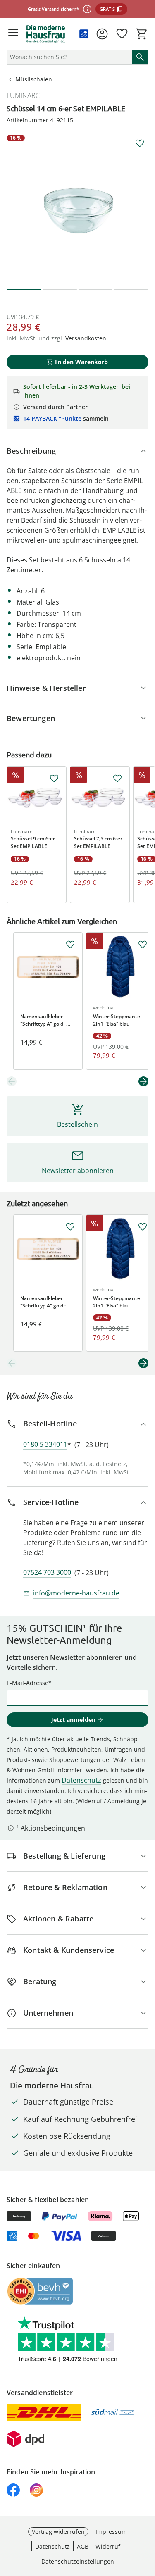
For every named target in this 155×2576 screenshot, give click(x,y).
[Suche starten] (140, 57)
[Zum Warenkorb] (142, 34)
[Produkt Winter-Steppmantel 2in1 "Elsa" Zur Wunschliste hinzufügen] (143, 945)
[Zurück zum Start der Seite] (147, 2518)
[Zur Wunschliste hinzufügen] (140, 143)
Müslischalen (34, 79)
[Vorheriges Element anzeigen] (12, 1081)
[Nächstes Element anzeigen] (143, 1081)
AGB (83, 2546)
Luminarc (23, 95)
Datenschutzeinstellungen (78, 2561)
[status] (68, 57)
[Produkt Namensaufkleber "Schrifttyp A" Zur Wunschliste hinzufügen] (70, 945)
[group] (77, 206)
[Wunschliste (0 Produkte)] (122, 34)
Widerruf (108, 2546)
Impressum (111, 2532)
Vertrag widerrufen (58, 2532)
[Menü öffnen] (13, 34)
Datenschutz (81, 1780)
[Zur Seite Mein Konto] (102, 34)
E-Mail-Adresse (27, 1683)
